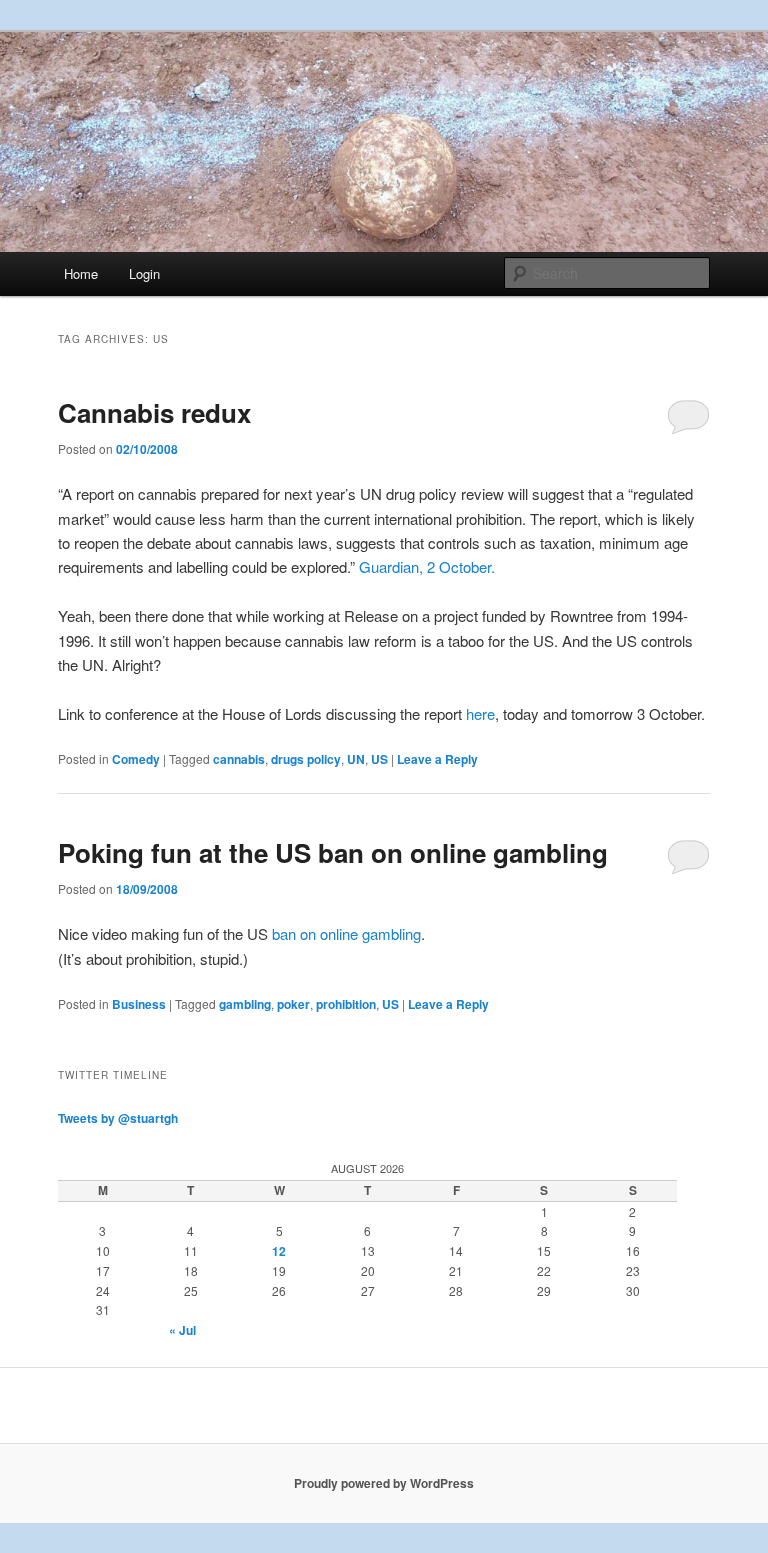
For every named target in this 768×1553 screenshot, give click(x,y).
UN (356, 759)
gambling (245, 1004)
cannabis (239, 759)
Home (81, 273)
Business (139, 1004)
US (379, 759)
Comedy (136, 759)
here (480, 713)
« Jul (182, 1330)
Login (144, 273)
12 (279, 1251)
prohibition (346, 1004)
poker (293, 1004)
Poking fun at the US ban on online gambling (333, 852)
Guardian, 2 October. (427, 566)
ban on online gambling (346, 933)
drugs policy (306, 759)
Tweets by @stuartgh (118, 1118)
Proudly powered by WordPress (384, 1483)
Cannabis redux (154, 412)
